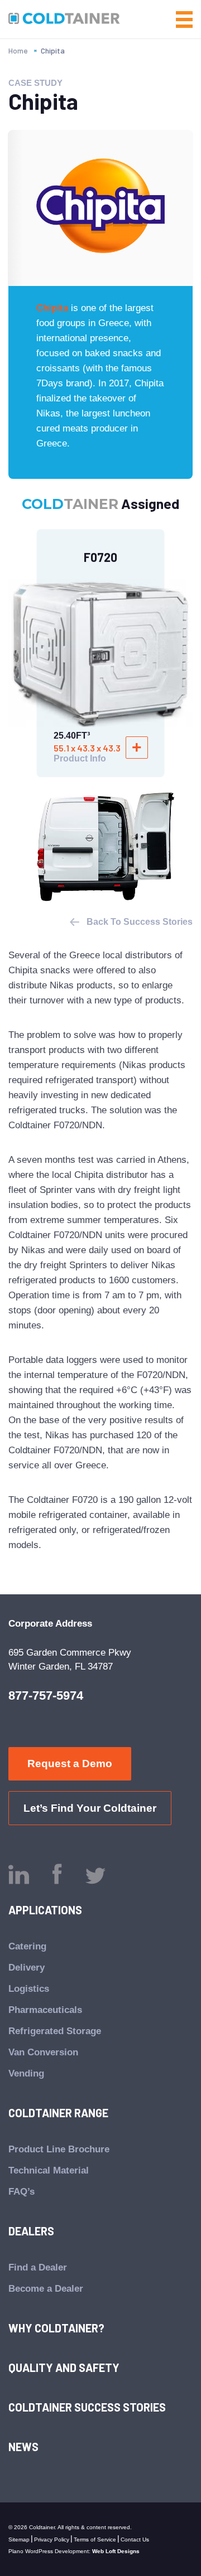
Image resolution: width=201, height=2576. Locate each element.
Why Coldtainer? (56, 2328)
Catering (27, 1946)
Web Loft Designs (116, 2551)
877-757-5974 (46, 1695)
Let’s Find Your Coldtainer (90, 1808)
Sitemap (19, 2539)
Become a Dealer (46, 2289)
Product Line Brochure (59, 2149)
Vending (26, 2073)
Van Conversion (43, 2052)
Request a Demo (70, 1764)
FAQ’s (21, 2192)
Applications (45, 1910)
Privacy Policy (52, 2539)
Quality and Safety (64, 2368)
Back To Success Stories (140, 922)
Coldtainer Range (58, 2113)
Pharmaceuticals (45, 2010)
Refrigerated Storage (55, 2031)
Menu (184, 20)
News (23, 2447)
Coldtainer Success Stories (87, 2407)
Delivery (27, 1968)
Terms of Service (95, 2539)
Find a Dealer (38, 2267)
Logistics (29, 1989)
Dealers (31, 2231)
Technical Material (49, 2170)
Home (18, 50)
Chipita (52, 308)
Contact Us (135, 2539)
